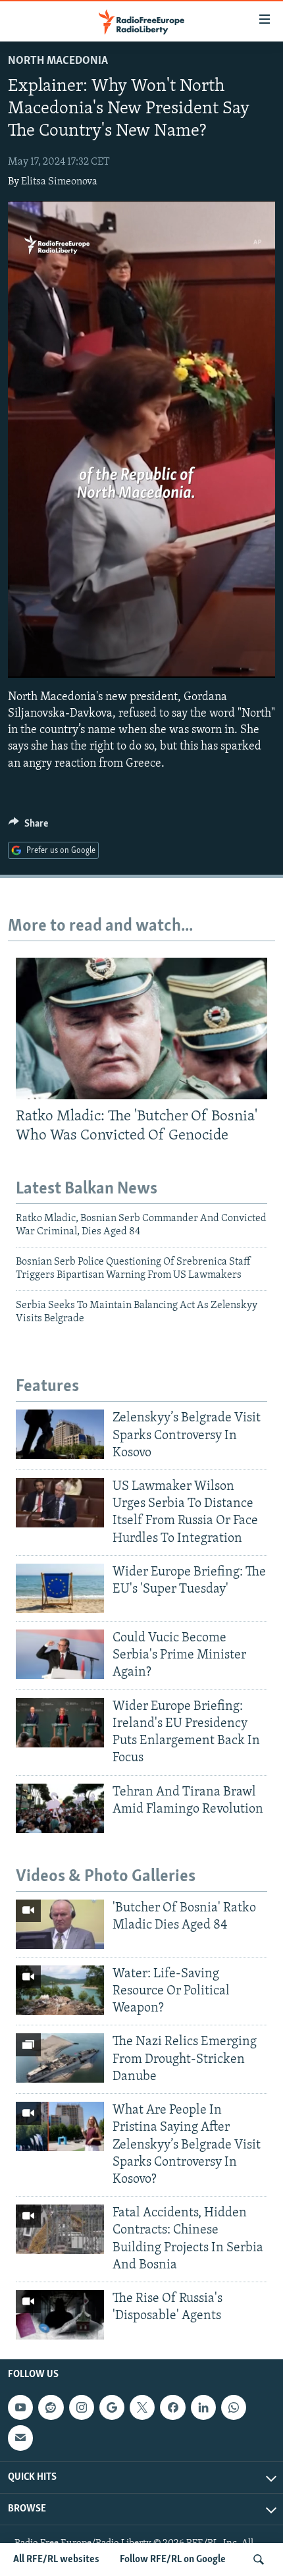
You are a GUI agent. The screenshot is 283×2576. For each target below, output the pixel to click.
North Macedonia (58, 61)
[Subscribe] (20, 2438)
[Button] (28, 827)
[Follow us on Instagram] (82, 2407)
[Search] (259, 2560)
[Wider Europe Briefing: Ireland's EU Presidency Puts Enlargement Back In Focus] (60, 1723)
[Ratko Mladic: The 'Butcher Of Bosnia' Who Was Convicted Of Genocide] (141, 1028)
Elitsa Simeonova (59, 182)
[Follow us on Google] (112, 2407)
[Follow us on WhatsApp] (234, 2407)
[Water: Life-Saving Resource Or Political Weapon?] (60, 1990)
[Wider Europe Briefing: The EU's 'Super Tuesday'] (60, 1588)
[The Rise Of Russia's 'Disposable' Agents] (60, 2315)
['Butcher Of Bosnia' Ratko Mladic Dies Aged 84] (60, 1924)
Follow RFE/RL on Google (173, 2560)
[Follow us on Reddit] (51, 2407)
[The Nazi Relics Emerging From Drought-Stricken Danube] (60, 2058)
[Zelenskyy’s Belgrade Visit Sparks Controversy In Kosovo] (60, 1434)
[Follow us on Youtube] (20, 2407)
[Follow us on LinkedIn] (203, 2407)
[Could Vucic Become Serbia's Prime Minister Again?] (60, 1654)
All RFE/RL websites (56, 2560)
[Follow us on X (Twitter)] (142, 2407)
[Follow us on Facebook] (172, 2407)
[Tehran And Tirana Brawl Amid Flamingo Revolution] (60, 1808)
